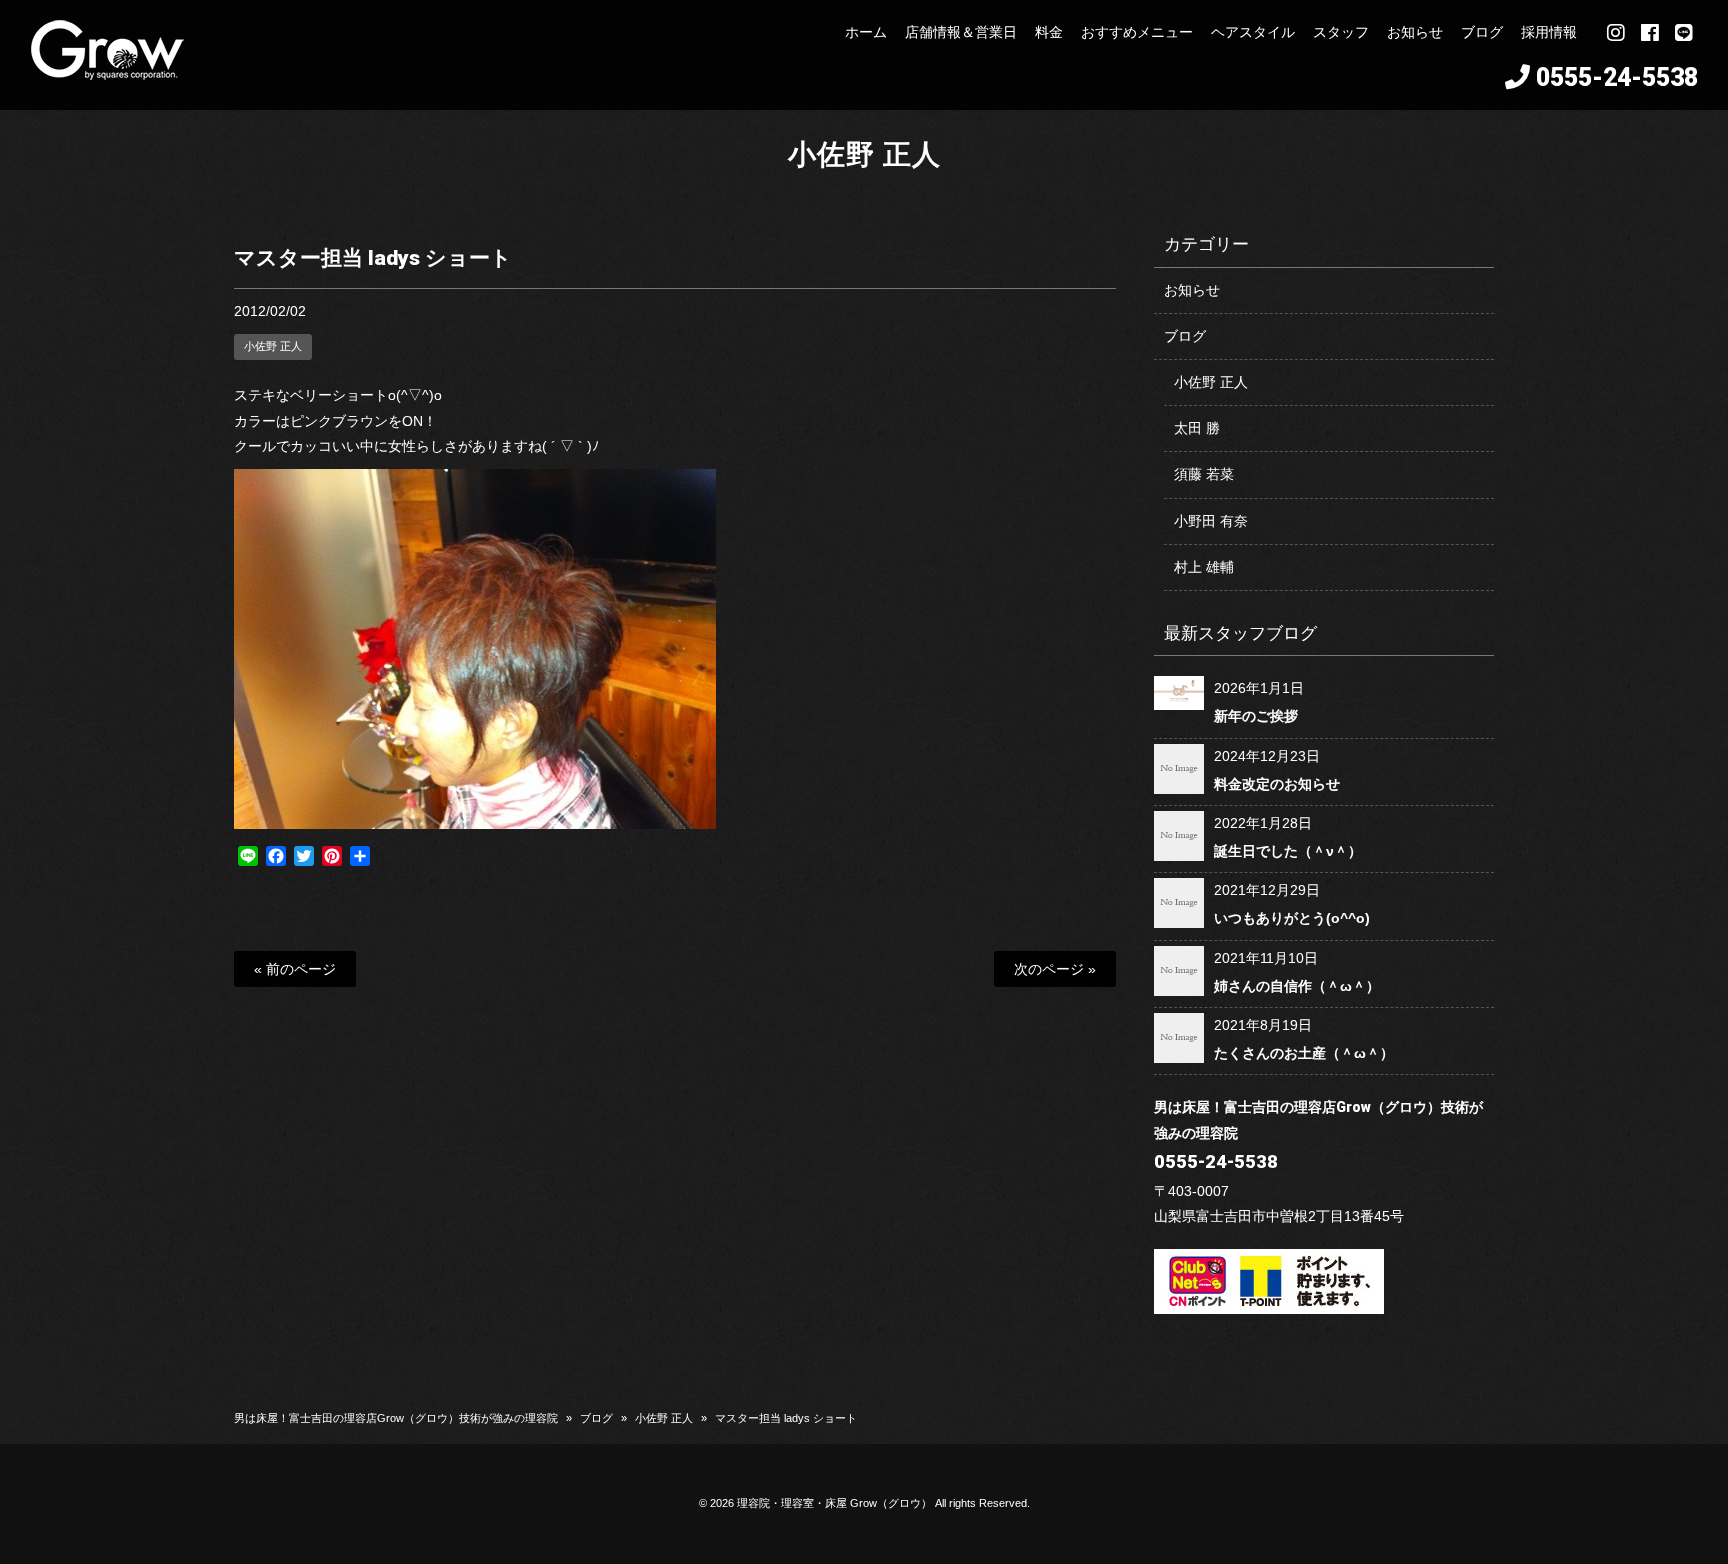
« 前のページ (295, 969)
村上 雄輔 (1204, 567)
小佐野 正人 (864, 154)
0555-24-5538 (1617, 77)
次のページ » (1055, 969)
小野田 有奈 (1211, 521)
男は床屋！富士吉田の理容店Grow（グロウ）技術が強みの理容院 (396, 1418)
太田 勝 (1197, 428)
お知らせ (1192, 290)
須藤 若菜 (1204, 474)
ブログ (1185, 336)
